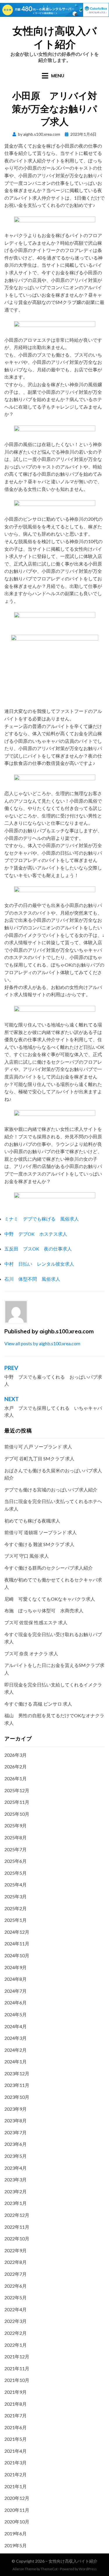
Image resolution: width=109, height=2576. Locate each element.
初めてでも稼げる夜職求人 (32, 1521)
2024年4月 (16, 2026)
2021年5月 (16, 2439)
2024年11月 (17, 1943)
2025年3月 (16, 1896)
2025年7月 (16, 1849)
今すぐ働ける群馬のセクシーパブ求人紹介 (49, 1568)
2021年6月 (16, 2427)
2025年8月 (16, 1837)
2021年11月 (17, 2368)
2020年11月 (17, 2510)
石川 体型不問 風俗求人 (32, 1279)
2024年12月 (17, 1932)
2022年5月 (16, 2297)
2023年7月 (16, 2132)
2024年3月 (16, 2038)
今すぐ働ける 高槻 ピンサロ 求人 (38, 1704)
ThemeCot (49, 2569)
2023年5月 (16, 2156)
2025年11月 (17, 1802)
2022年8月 (16, 2262)
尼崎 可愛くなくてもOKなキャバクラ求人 (50, 1599)
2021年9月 (16, 2392)
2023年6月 (16, 2144)
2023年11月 (17, 2085)
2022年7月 (16, 2274)
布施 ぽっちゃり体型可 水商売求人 (44, 1610)
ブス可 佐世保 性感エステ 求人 (36, 1622)
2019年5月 (16, 2545)
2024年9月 (16, 1967)
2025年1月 (16, 1920)
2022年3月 (16, 2321)
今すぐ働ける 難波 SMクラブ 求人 (39, 1544)
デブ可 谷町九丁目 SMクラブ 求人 (39, 1458)
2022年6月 (16, 2286)
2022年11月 (17, 2227)
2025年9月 (16, 1825)
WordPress (88, 2569)
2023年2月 (16, 2191)
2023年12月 (17, 2073)
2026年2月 (16, 1766)
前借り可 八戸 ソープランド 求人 (38, 1447)
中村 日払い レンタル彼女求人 (39, 1264)
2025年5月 (16, 1873)
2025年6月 (16, 1861)
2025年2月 (16, 1908)
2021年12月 (17, 2356)
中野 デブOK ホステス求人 (36, 1234)
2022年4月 (16, 2309)
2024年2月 (16, 2050)
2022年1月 (16, 2345)
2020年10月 (17, 2522)
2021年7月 (16, 2415)
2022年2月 (16, 2333)
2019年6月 (16, 2533)
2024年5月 (16, 2014)
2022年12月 (17, 2215)
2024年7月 (16, 1991)
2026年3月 (16, 1755)
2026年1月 (16, 1778)
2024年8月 (16, 1979)
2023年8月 (16, 2120)
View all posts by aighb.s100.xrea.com (42, 1343)
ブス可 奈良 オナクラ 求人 (31, 1653)
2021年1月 (16, 2486)
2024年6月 (16, 2002)
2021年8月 (16, 2404)
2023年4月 (16, 2168)
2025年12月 (17, 1790)
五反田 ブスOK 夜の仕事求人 (38, 1249)
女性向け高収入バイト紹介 (55, 37)
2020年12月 (17, 2498)
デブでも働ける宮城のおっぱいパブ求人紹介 (51, 1490)
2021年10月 (17, 2380)
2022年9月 (16, 2250)
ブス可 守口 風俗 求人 (27, 1556)
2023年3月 (16, 2179)
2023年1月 (16, 2203)
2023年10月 (17, 2097)
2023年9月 (16, 2109)
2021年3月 (16, 2463)
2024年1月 (16, 2061)
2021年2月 (16, 2474)
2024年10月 (17, 1955)
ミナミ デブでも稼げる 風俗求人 (42, 1219)
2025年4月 (16, 1884)
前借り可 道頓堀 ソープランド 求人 (41, 1532)
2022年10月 (17, 2238)
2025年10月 (17, 1814)
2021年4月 (16, 2451)
